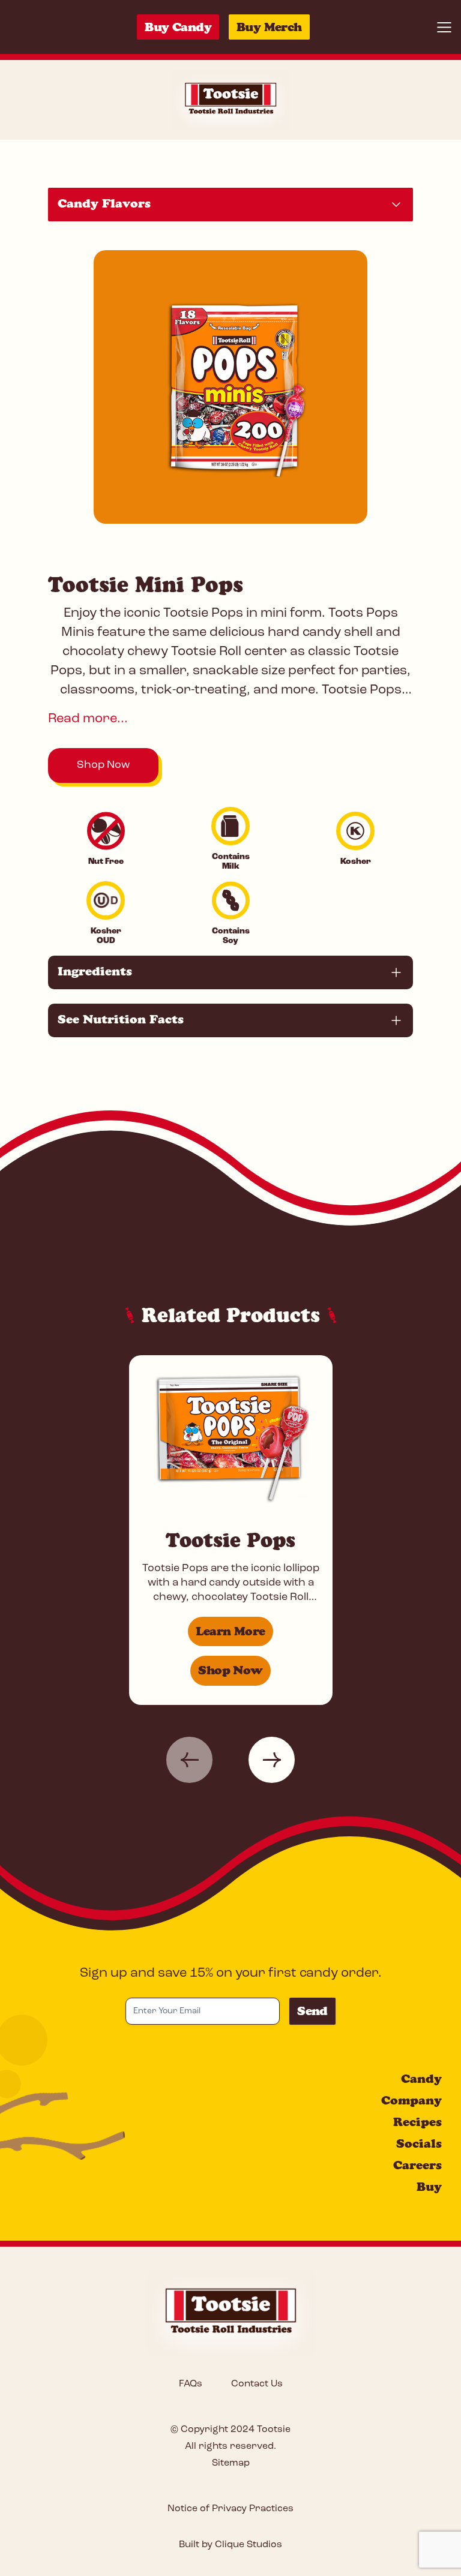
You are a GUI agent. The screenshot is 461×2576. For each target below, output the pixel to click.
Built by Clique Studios (230, 2545)
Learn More (230, 1631)
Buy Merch (269, 27)
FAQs (191, 2384)
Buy (429, 2187)
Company (411, 2100)
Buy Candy (178, 27)
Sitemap (231, 2463)
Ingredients (95, 971)
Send (312, 2011)
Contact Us (257, 2384)
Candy (421, 2079)
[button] (189, 1760)
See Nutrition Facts (121, 1019)
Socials (419, 2143)
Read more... (88, 719)
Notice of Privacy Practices (230, 2509)
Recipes (417, 2122)
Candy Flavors (104, 203)
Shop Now (103, 765)
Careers (417, 2165)
